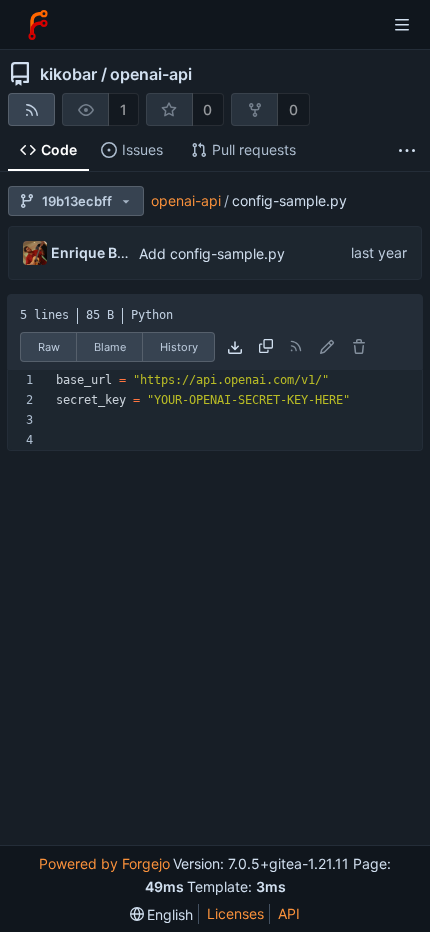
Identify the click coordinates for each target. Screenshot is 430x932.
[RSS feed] (31, 109)
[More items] (407, 150)
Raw (49, 347)
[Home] (38, 25)
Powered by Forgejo (104, 863)
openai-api (151, 74)
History (179, 347)
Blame (110, 347)
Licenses (235, 913)
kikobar (68, 74)
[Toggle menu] (402, 25)
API (289, 913)
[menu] (162, 914)
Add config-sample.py (212, 253)
